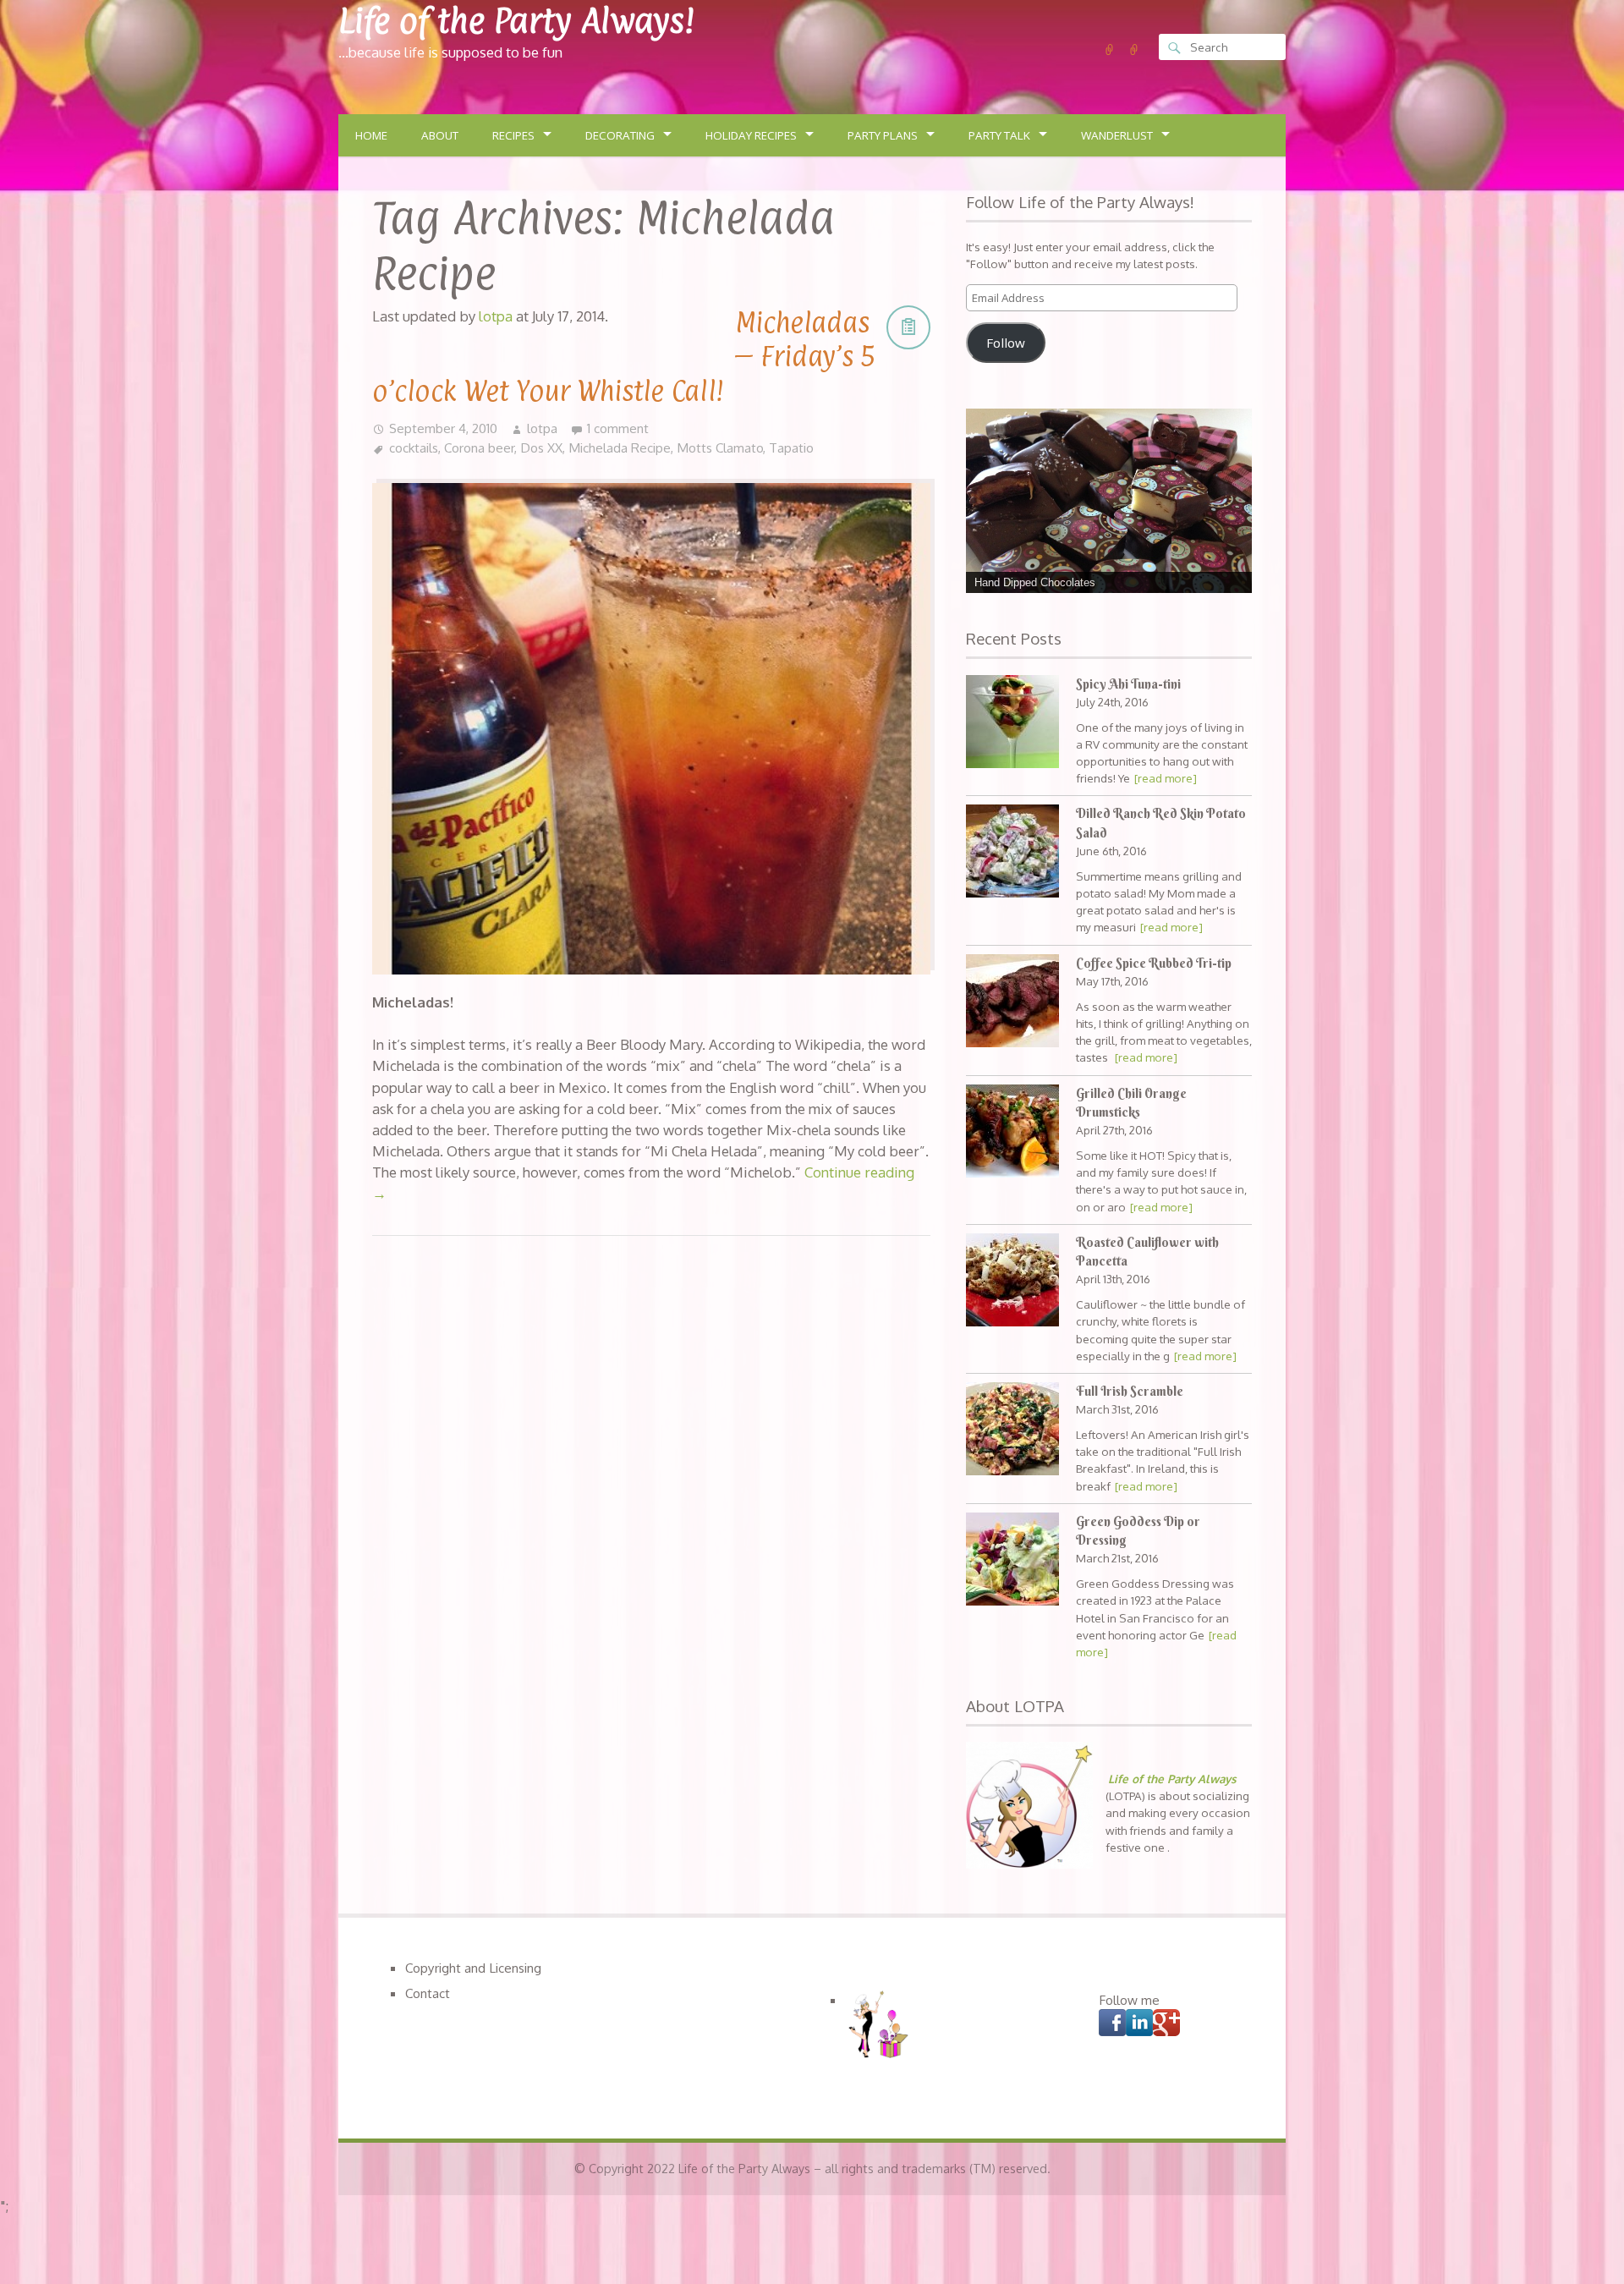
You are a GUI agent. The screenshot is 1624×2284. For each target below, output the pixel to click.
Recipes (513, 135)
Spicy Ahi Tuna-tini (1128, 684)
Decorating (620, 135)
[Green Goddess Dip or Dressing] (1012, 1561)
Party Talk (999, 135)
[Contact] (1134, 50)
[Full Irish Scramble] (1012, 1431)
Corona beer (479, 447)
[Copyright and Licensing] (1110, 50)
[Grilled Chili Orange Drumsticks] (1012, 1133)
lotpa (542, 428)
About (440, 135)
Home (371, 135)
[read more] (1166, 778)
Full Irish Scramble (1130, 1392)
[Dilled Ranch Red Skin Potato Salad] (1012, 853)
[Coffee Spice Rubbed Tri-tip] (1012, 1003)
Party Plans (883, 135)
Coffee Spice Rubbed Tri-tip (1154, 964)
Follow (1006, 343)
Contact (428, 1993)
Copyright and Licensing (473, 1968)
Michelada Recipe (620, 447)
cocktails (414, 447)
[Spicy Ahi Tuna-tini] (1012, 724)
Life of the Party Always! (516, 21)
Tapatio (791, 447)
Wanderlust (1117, 135)
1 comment (618, 428)
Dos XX (541, 447)
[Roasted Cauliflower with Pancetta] (1012, 1282)
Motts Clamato (720, 447)
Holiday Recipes (751, 135)
